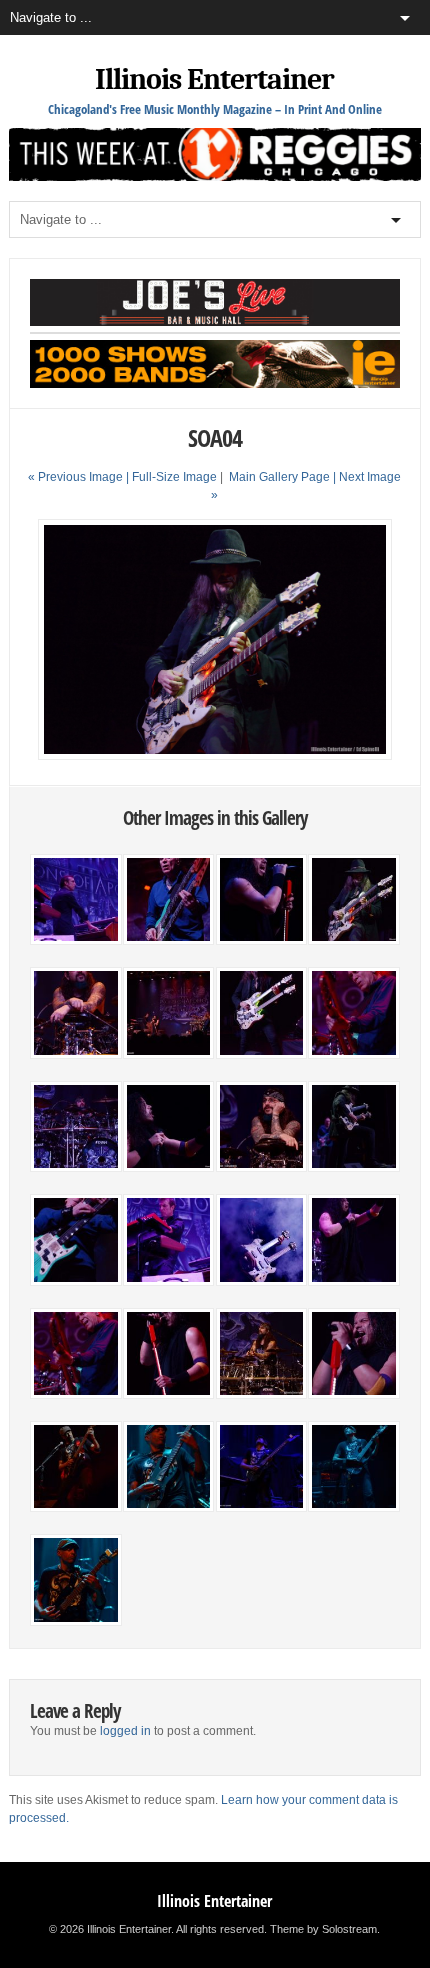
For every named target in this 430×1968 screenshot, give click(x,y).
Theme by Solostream (323, 1929)
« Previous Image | (80, 477)
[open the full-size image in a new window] (215, 756)
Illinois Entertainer (214, 79)
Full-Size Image (174, 477)
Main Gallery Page (279, 477)
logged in (125, 1731)
